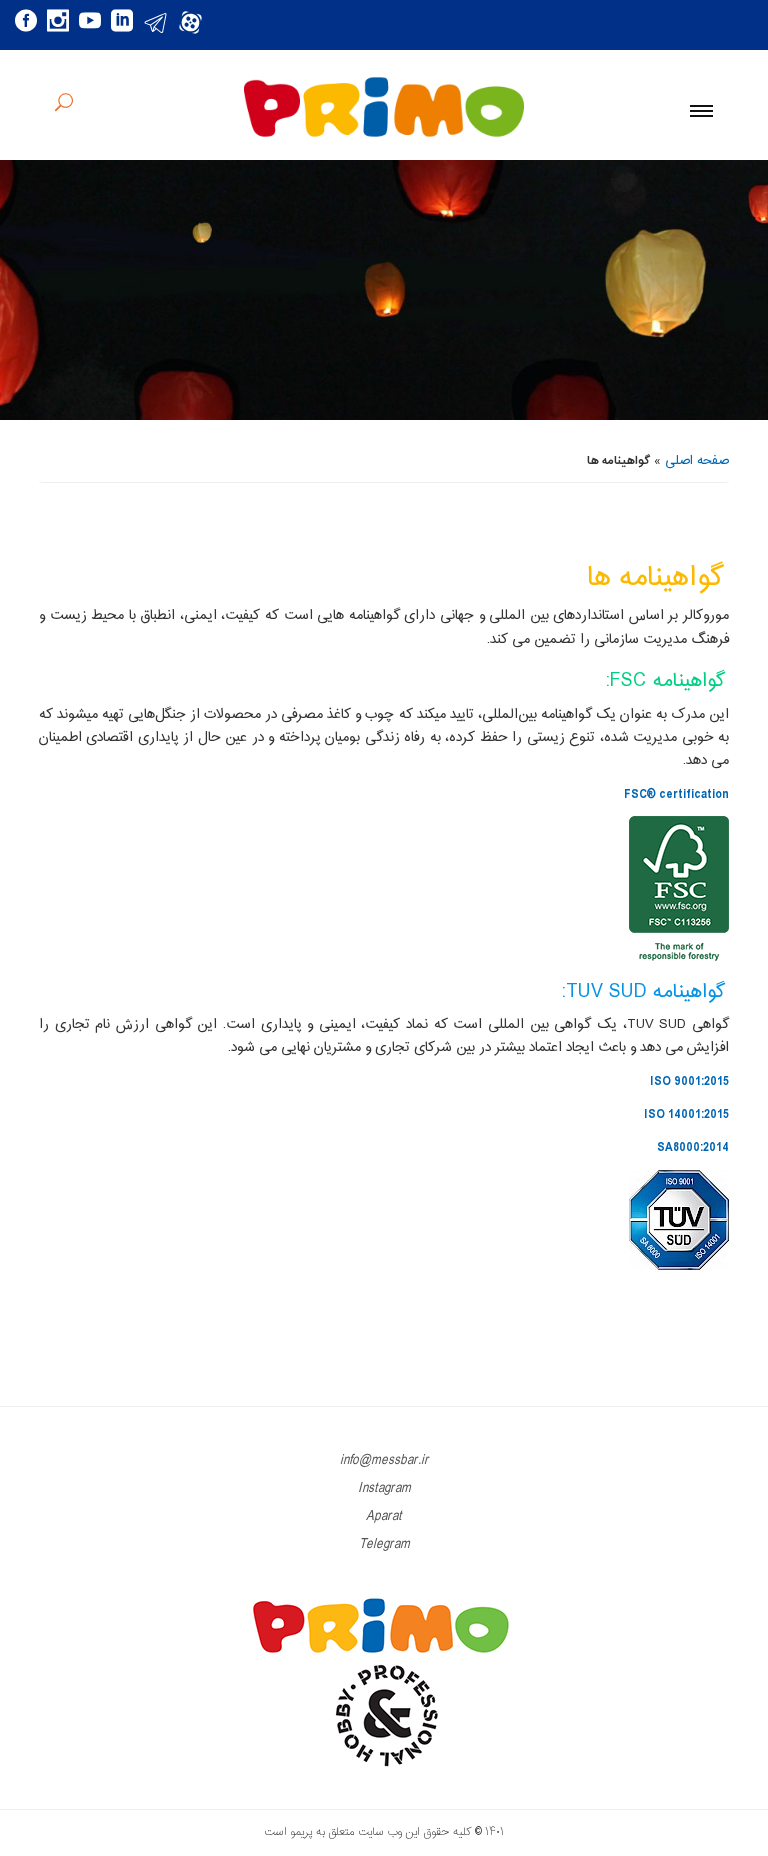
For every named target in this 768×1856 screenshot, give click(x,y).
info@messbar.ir (384, 1460)
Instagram (384, 1488)
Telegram (384, 1544)
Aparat (384, 1516)
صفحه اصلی (697, 461)
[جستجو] (64, 105)
